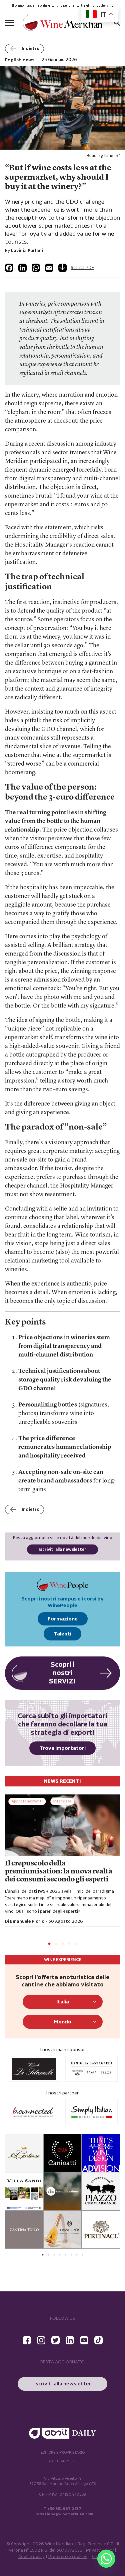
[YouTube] (84, 2340)
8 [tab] (82, 2255)
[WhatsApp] (36, 268)
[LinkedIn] (22, 268)
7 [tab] (77, 2255)
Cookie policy (31, 2557)
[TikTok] (98, 2340)
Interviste (62, 1801)
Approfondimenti (27, 1801)
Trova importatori (62, 1748)
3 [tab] (63, 1944)
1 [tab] (49, 1944)
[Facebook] (9, 268)
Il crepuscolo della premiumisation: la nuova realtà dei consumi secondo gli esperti (59, 1872)
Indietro (30, 49)
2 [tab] (56, 1944)
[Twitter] (55, 2340)
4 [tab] (69, 1944)
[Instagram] (41, 2340)
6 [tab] (71, 2255)
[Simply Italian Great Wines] (34, 2112)
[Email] (49, 268)
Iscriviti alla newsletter (62, 1550)
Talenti (62, 1634)
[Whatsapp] (106, 2559)
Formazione (63, 1619)
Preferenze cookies (68, 2557)
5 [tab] (76, 1944)
